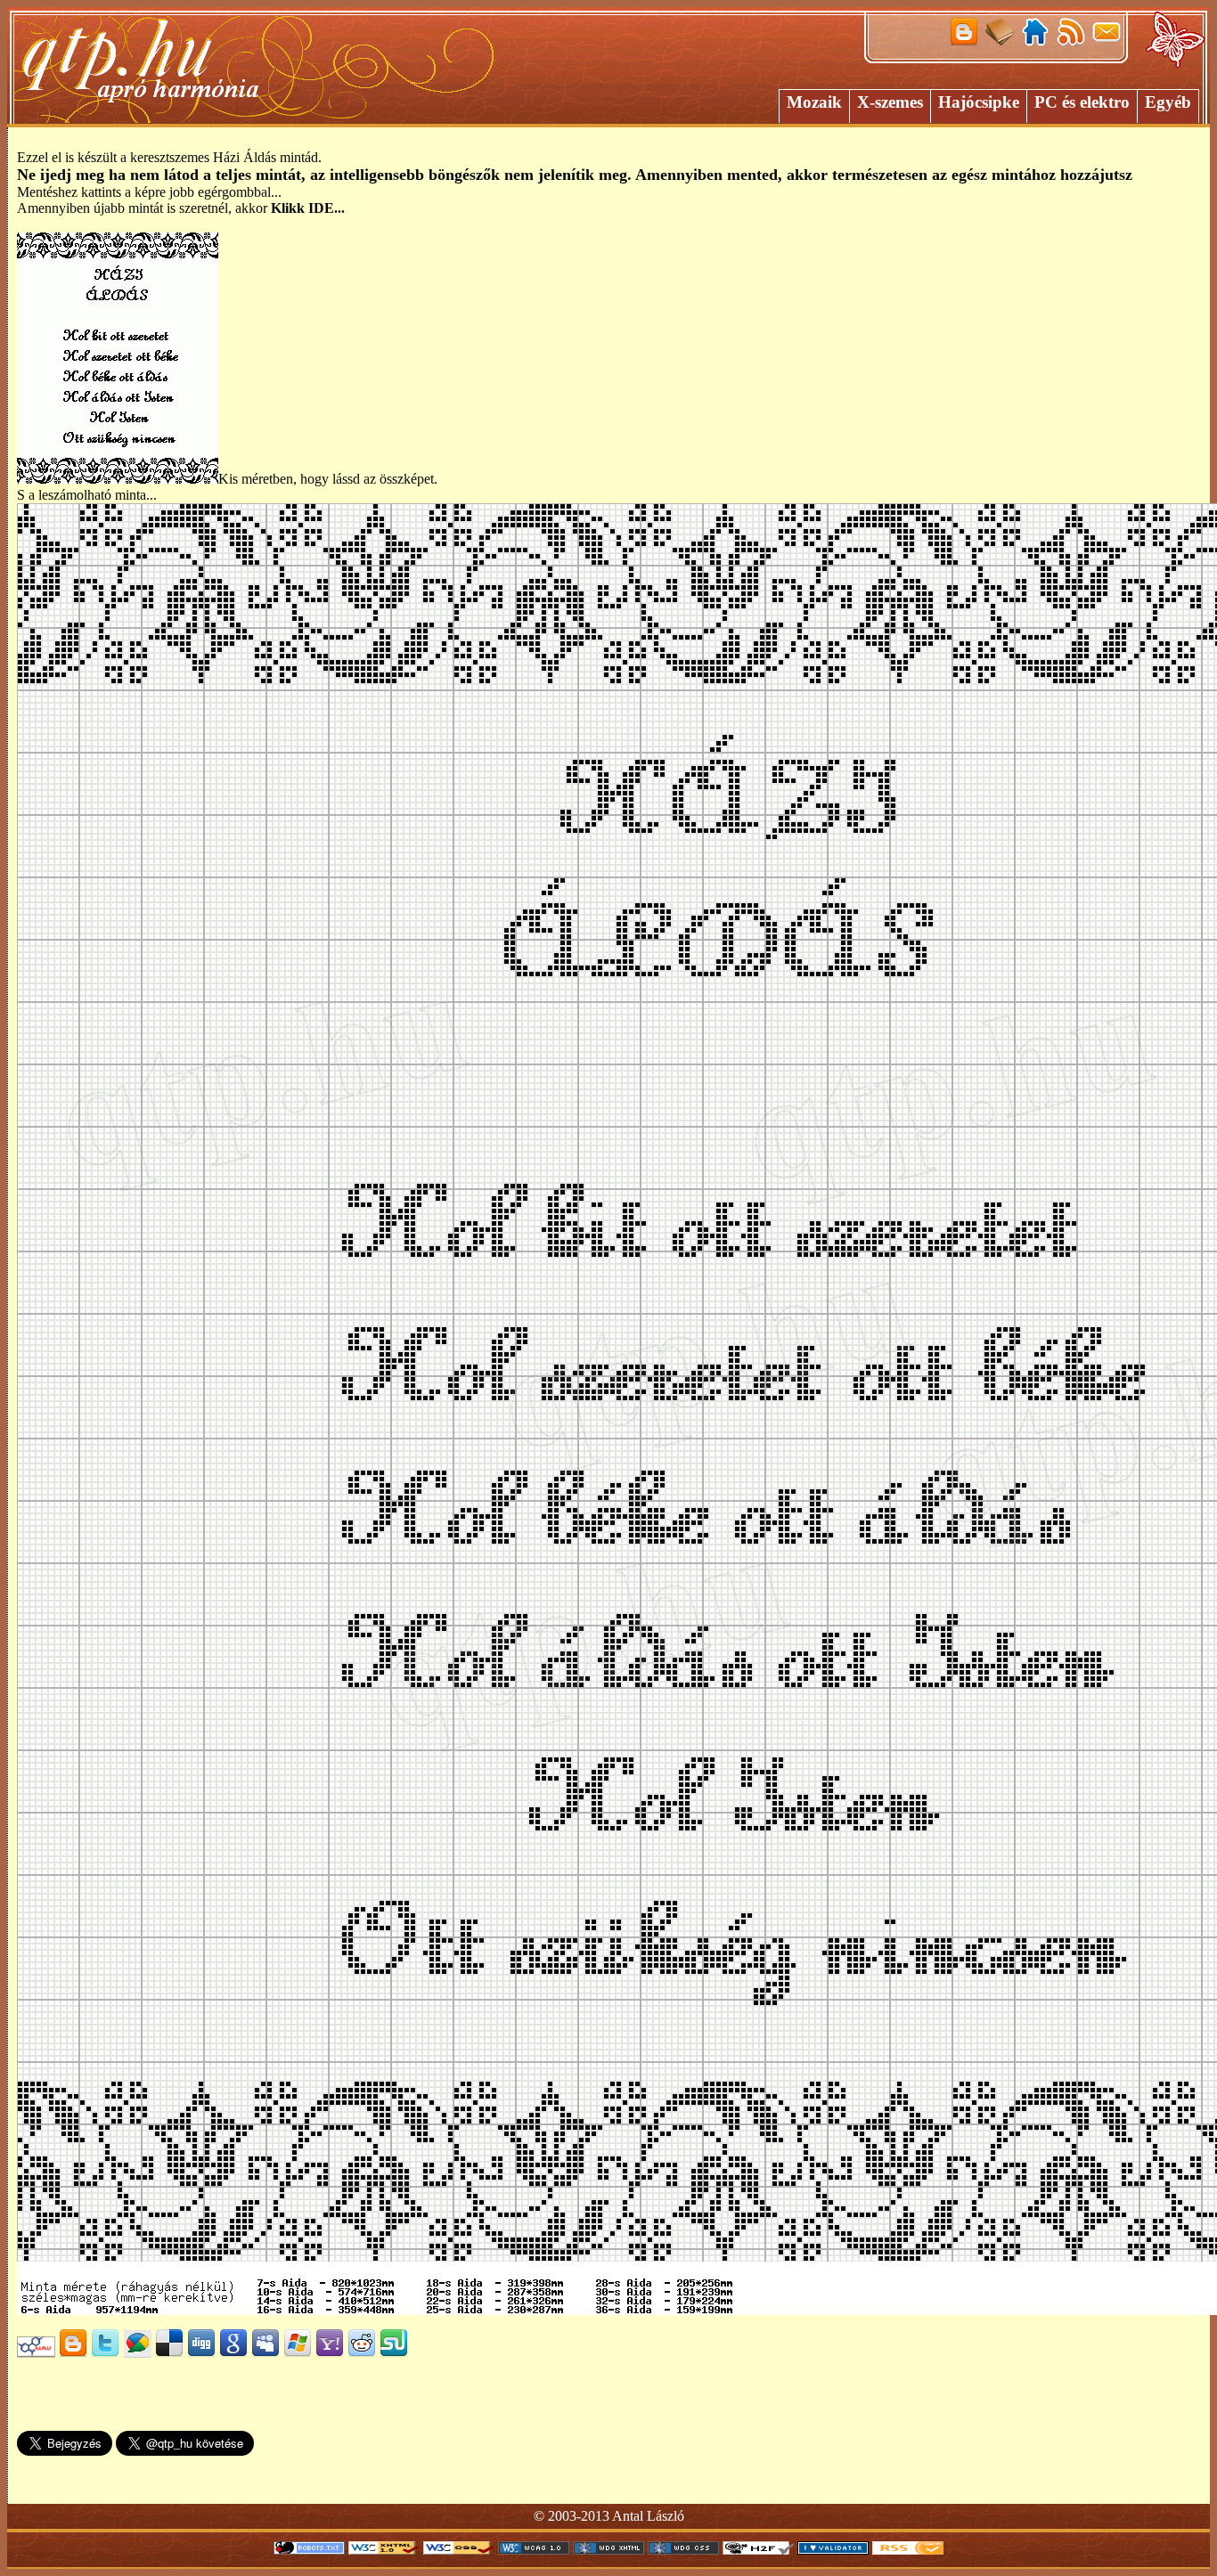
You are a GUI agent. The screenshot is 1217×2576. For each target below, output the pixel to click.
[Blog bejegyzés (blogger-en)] (73, 2353)
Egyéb (1168, 102)
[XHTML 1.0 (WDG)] (608, 2550)
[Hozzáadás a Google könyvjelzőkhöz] (233, 2353)
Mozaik (814, 102)
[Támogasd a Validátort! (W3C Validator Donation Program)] (833, 2550)
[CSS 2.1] (459, 2550)
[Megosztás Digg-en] (201, 2353)
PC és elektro (1082, 102)
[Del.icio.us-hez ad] (169, 2353)
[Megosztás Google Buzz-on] (137, 2353)
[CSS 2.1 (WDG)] (683, 2550)
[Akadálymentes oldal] (758, 2550)
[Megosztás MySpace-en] (265, 2353)
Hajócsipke (979, 102)
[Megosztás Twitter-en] (105, 2353)
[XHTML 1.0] (384, 2550)
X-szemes (890, 102)
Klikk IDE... (308, 208)
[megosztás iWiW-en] (36, 2353)
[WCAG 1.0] (534, 2550)
